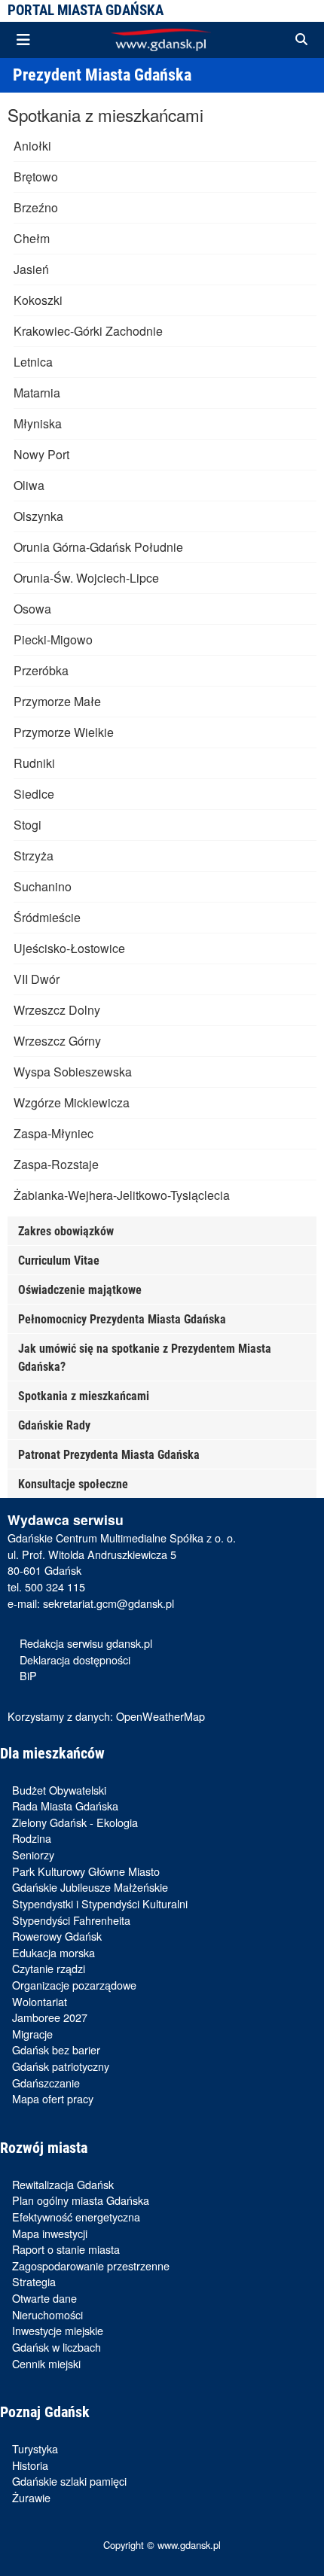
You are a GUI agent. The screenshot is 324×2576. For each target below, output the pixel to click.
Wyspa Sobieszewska (73, 1072)
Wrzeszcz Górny (57, 1041)
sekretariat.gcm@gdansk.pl (109, 1603)
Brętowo (36, 177)
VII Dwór (37, 979)
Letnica (33, 362)
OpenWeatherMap (160, 1716)
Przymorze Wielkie (64, 732)
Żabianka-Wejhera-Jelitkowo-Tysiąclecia (122, 1195)
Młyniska (38, 423)
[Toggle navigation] (23, 40)
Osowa (32, 609)
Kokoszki (38, 300)
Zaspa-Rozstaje (56, 1164)
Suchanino (43, 886)
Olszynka (38, 516)
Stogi (28, 825)
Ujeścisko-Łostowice (69, 948)
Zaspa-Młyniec (53, 1133)
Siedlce (34, 794)
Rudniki (34, 763)
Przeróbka (41, 670)
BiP (28, 1675)
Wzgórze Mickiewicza (72, 1102)
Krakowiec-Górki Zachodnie (88, 331)
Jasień (31, 269)
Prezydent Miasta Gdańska (102, 75)
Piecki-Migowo (53, 639)
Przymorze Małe (57, 701)
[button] (301, 40)
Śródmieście (47, 917)
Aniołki (32, 146)
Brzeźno (36, 207)
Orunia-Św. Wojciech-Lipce (86, 578)
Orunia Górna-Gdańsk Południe (98, 547)
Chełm (32, 238)
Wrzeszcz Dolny (57, 1010)
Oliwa (29, 485)
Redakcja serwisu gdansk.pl (86, 1643)
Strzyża (34, 856)
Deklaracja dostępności (75, 1659)
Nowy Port (41, 454)
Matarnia (37, 393)
